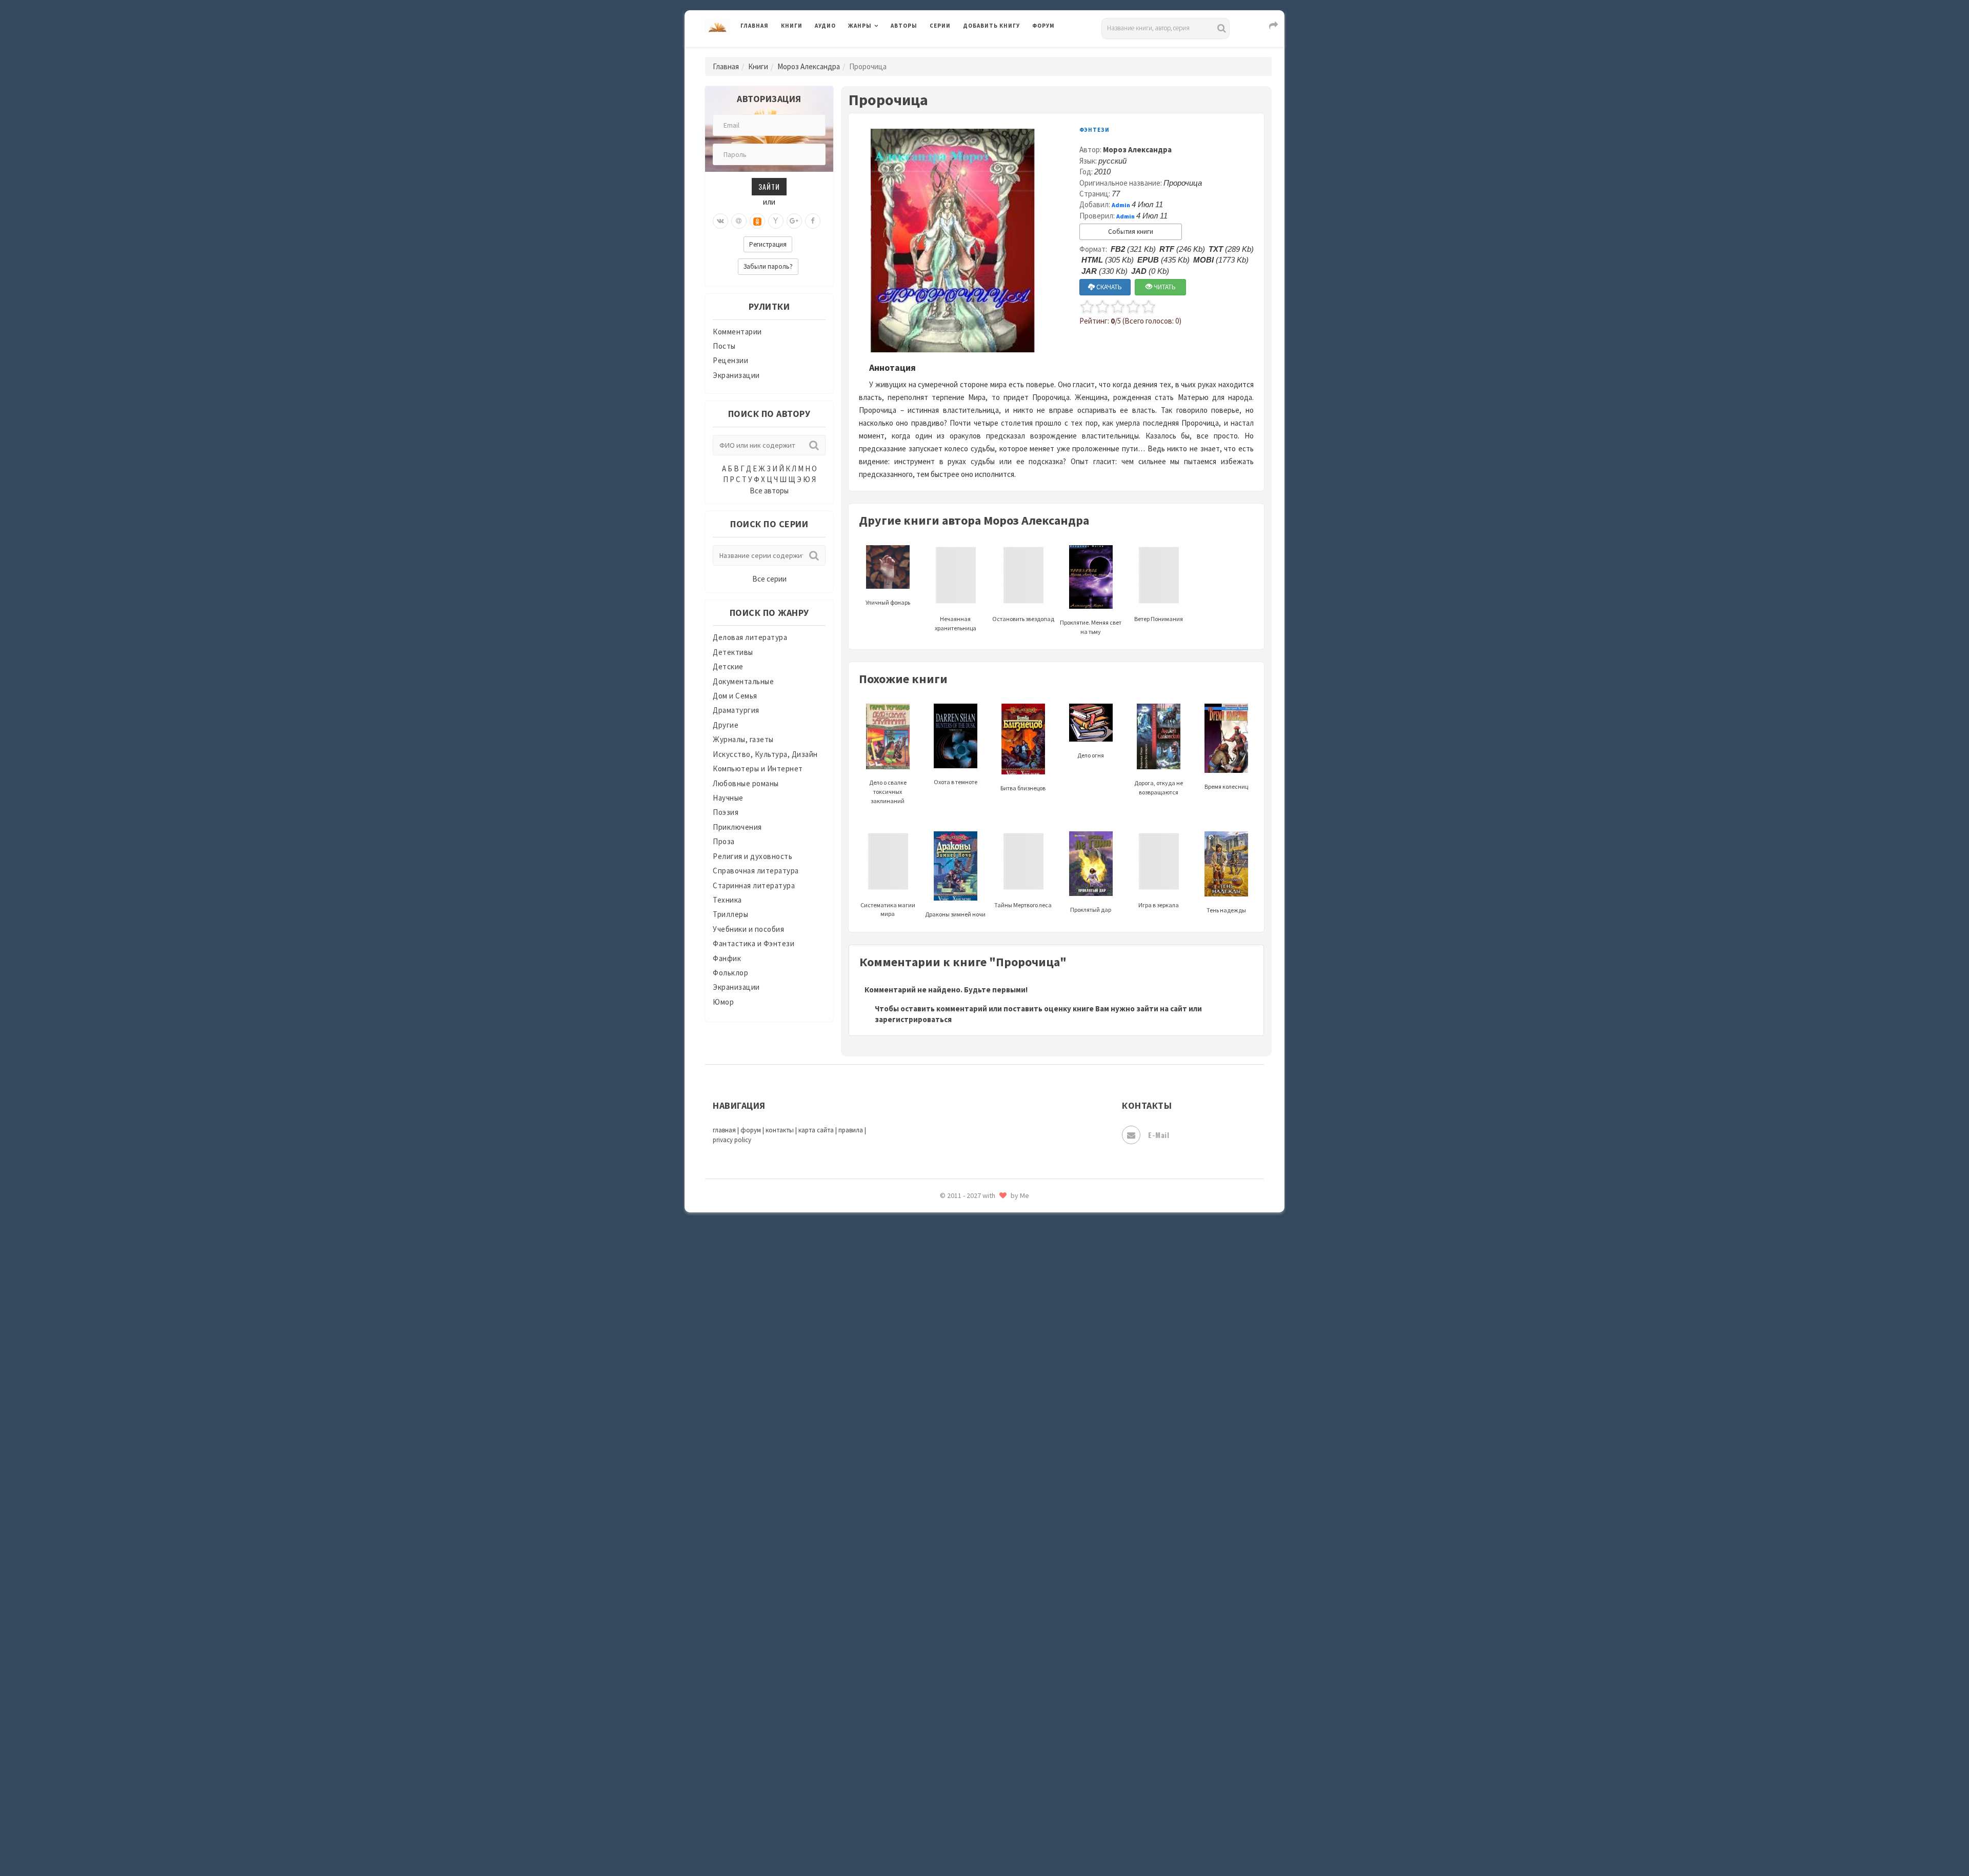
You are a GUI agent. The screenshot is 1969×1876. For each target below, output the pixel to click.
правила (851, 1130)
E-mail (1159, 1135)
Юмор (723, 1002)
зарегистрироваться (913, 1019)
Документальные (743, 681)
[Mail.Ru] (739, 221)
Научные (728, 798)
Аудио (825, 26)
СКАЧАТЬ (1108, 287)
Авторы (904, 26)
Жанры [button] (860, 26)
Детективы (733, 652)
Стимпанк (982, 1589)
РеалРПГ (978, 1428)
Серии (940, 26)
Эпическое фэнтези (999, 1772)
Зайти (769, 186)
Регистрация (768, 244)
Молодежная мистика (1003, 1245)
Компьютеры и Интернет (758, 769)
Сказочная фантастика (1005, 1474)
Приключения (737, 827)
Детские (728, 666)
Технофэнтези (990, 1635)
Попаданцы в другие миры (1011, 1360)
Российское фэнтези (1001, 1451)
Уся (970, 1681)
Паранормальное (993, 1314)
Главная (755, 26)
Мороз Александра (809, 66)
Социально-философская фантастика (1032, 1566)
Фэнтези (979, 1704)
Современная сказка (1000, 1543)
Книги (792, 26)
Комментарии (737, 332)
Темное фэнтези (993, 1612)
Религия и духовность (752, 856)
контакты (780, 1130)
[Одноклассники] (757, 221)
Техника (727, 900)
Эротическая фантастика (1009, 1795)
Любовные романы (746, 783)
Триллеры (730, 914)
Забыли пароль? (768, 266)
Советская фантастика (1005, 1520)
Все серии (769, 579)
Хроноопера (985, 1726)
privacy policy (732, 1140)
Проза (724, 841)
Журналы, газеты (743, 739)
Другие (726, 725)
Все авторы (769, 491)
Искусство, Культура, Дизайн (765, 754)
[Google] (794, 221)
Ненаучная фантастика (1005, 1291)
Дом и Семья (735, 696)
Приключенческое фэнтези (1013, 1405)
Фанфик (727, 958)
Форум (1043, 26)
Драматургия (736, 710)
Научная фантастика (1001, 1268)
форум (751, 1130)
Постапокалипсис (997, 1383)
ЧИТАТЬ (1164, 287)
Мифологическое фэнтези (1011, 1222)
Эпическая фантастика (1005, 1749)
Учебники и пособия (748, 929)
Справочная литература (756, 871)
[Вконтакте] (720, 221)
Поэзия (726, 812)
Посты (724, 346)
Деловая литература (1000, 52)
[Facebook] (813, 221)
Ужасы (975, 1658)
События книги (1131, 232)
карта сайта (816, 1130)
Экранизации (736, 375)
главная (724, 1130)
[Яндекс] (776, 221)
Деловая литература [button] (884, 52)
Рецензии (730, 360)
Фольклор (730, 973)
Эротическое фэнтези (1003, 1818)
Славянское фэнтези (1001, 1497)
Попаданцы (985, 1336)
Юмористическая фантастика (1017, 1841)
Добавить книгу (991, 26)
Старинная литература (754, 885)
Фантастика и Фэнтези (754, 943)
